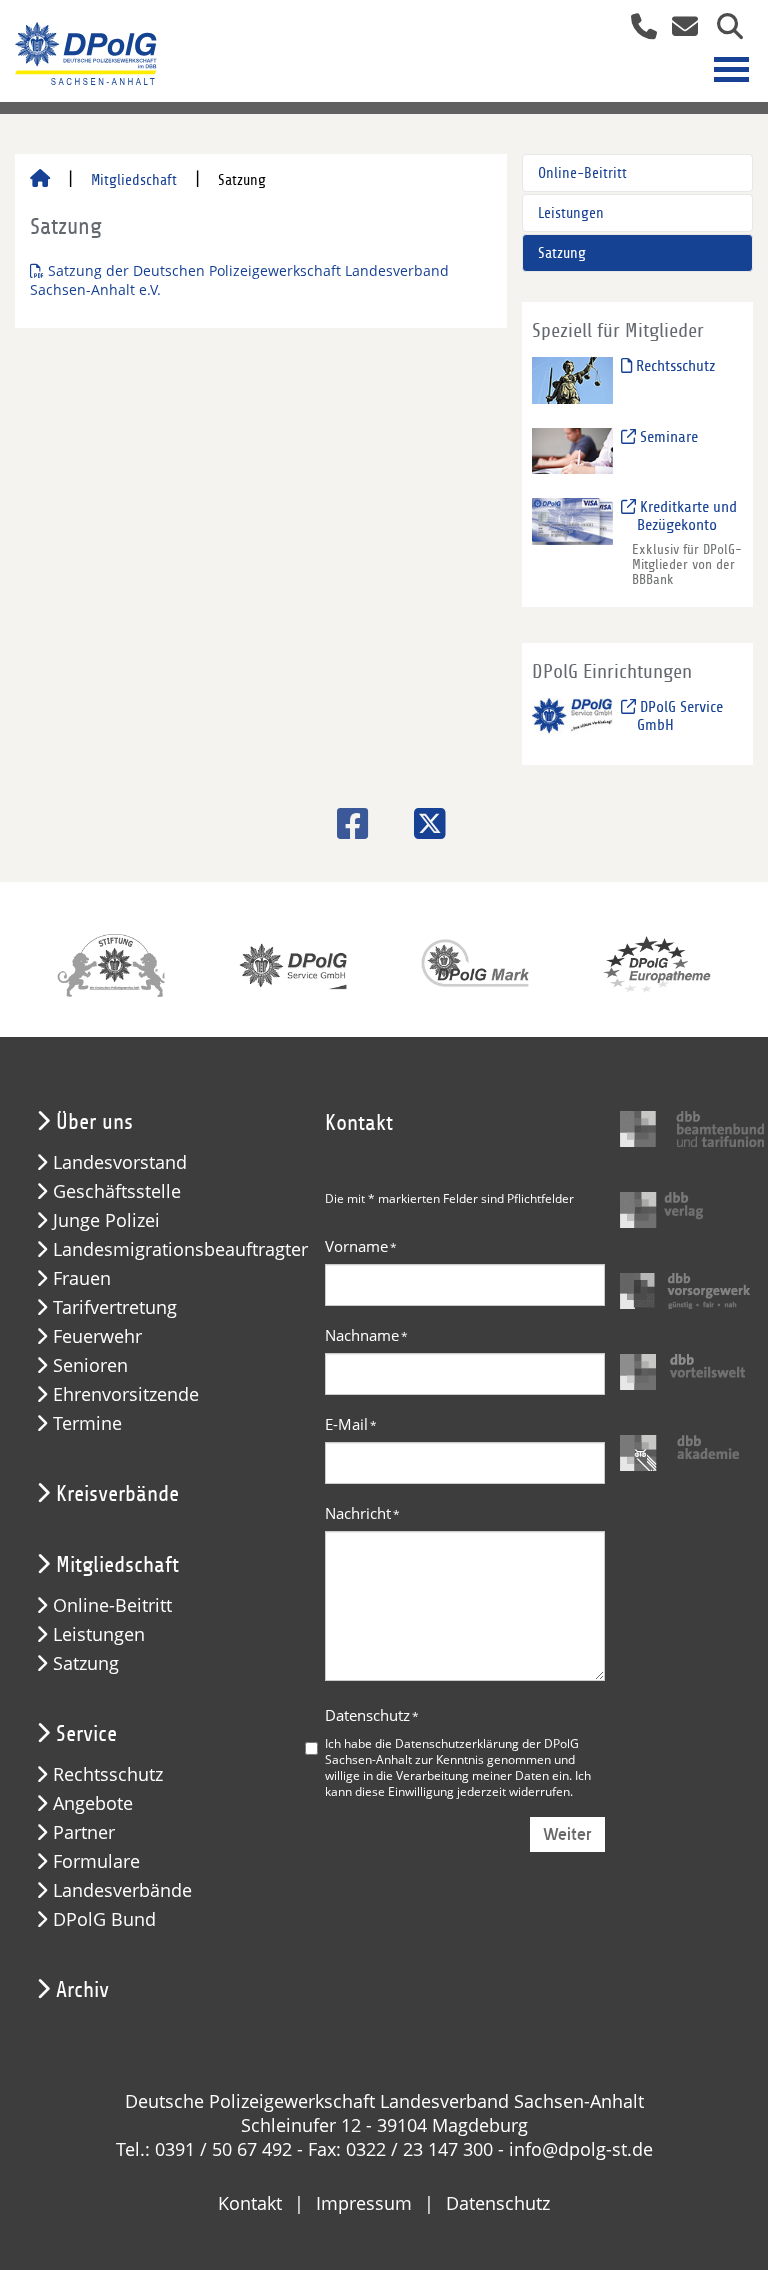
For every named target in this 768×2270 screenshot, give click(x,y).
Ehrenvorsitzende (126, 1394)
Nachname (366, 1335)
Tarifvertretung (115, 1307)
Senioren (90, 1365)
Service (86, 1734)
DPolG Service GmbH (679, 716)
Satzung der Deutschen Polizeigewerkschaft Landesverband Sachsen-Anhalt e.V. (239, 280)
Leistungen (571, 213)
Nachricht (362, 1513)
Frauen (82, 1278)
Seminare (667, 437)
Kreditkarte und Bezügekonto (686, 516)
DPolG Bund (104, 1919)
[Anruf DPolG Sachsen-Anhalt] (636, 28)
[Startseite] (40, 180)
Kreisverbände (117, 1494)
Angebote (93, 1803)
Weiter (567, 1834)
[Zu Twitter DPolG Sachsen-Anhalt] (422, 823)
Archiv (82, 1990)
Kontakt (250, 2203)
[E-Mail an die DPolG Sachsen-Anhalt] (679, 28)
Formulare (96, 1861)
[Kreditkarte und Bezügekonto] (573, 520)
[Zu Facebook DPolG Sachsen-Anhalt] (345, 823)
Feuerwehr (97, 1336)
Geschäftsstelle (117, 1191)
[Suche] (722, 28)
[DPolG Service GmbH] (573, 720)
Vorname (361, 1246)
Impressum (364, 2203)
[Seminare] (573, 449)
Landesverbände (122, 1890)
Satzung (562, 253)
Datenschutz (372, 1715)
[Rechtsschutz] (573, 379)
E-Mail (351, 1424)
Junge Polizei (106, 1220)
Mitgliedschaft (134, 180)
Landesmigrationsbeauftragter (180, 1249)
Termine (87, 1423)
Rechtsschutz (673, 366)
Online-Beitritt (582, 173)
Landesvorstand (120, 1162)
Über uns (94, 1122)
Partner (84, 1832)
